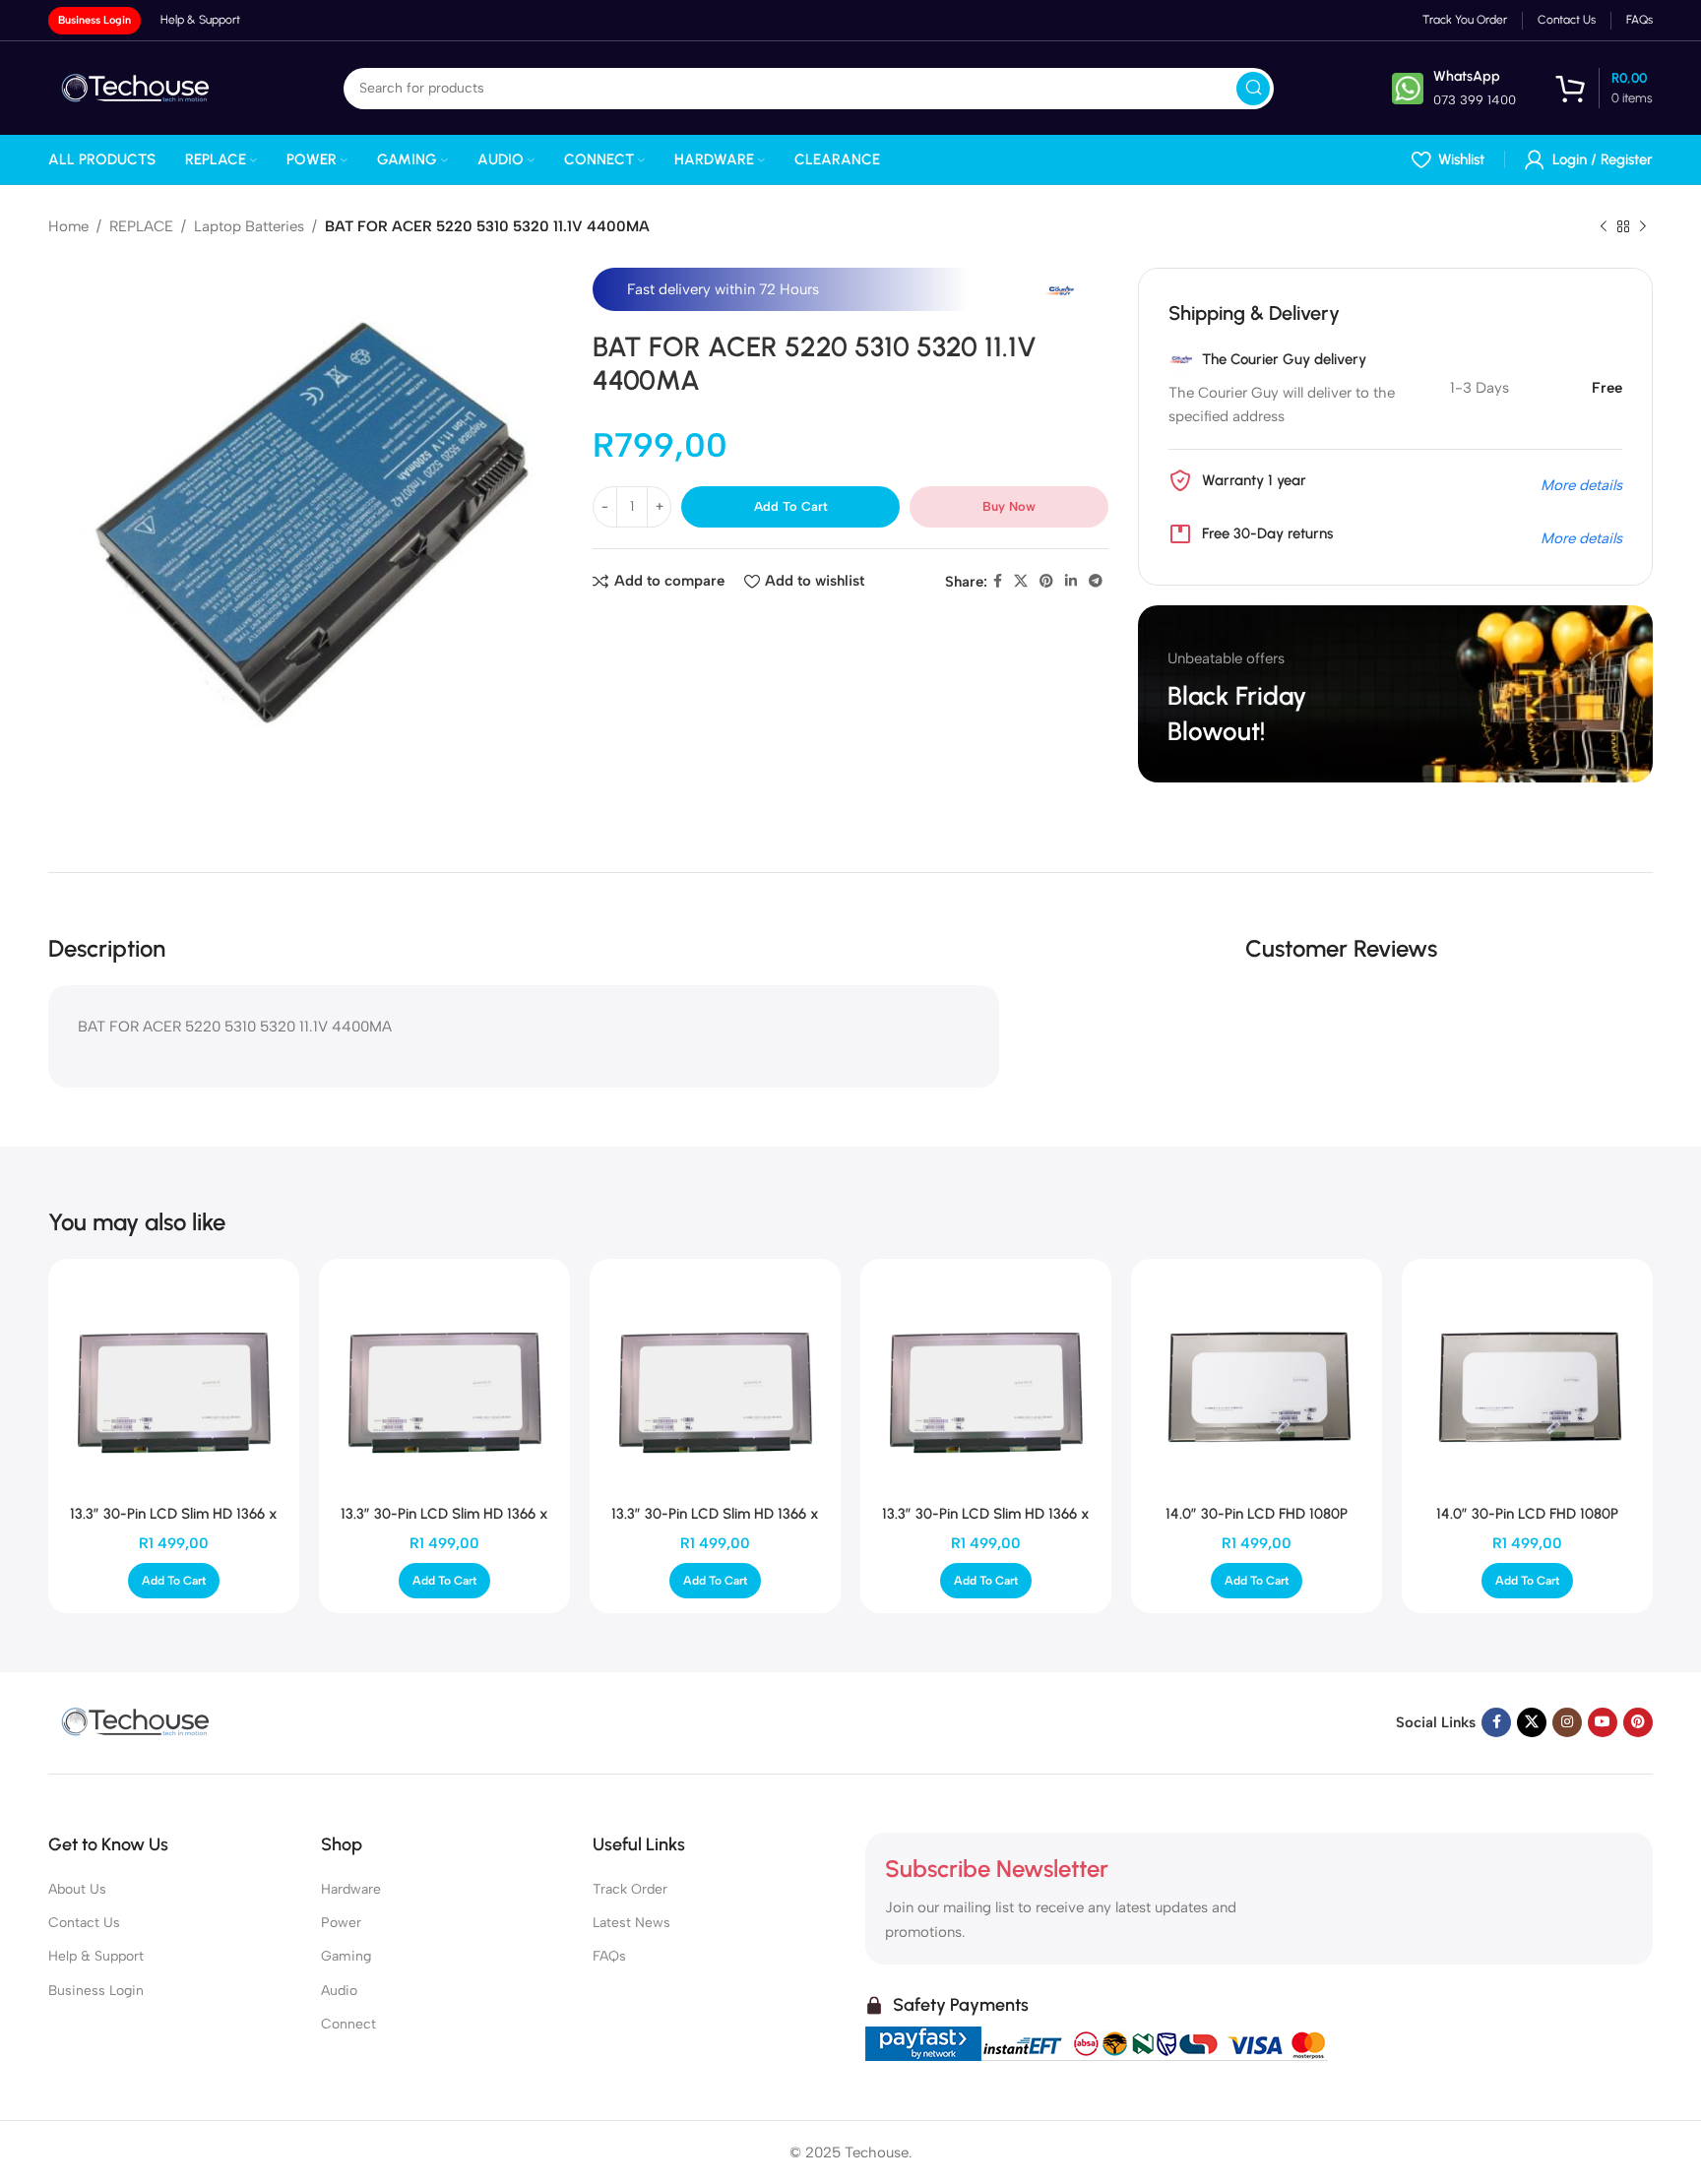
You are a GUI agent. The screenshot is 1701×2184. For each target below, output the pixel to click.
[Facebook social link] (998, 582)
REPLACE (141, 226)
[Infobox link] (1454, 88)
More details (1581, 485)
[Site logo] (137, 87)
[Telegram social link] (1096, 582)
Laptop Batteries (249, 226)
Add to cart (791, 506)
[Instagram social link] (1567, 1722)
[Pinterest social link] (1046, 582)
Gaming (346, 1956)
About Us (77, 1889)
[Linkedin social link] (1071, 582)
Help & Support (96, 1956)
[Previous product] (1604, 227)
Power (341, 1923)
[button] (174, 1581)
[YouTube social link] (1603, 1722)
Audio (339, 1991)
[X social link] (1021, 582)
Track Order (630, 1889)
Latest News (631, 1923)
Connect (348, 2024)
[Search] (1253, 89)
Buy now (1009, 506)
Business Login (94, 20)
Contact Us (84, 1923)
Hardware (351, 1889)
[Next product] (1643, 227)
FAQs (609, 1956)
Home (68, 226)
